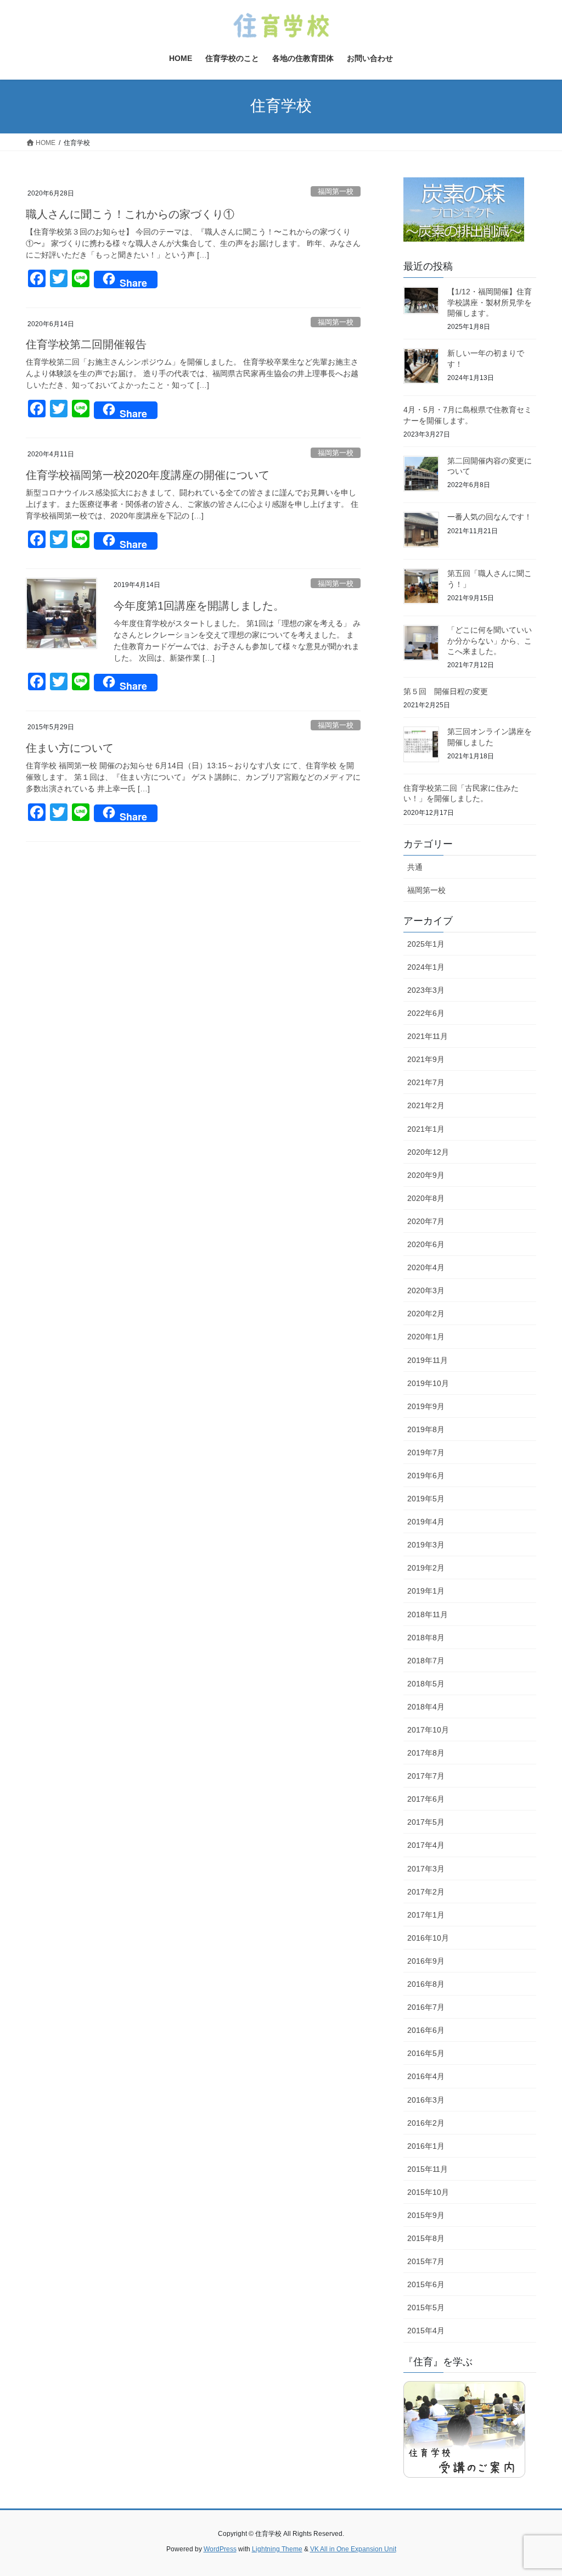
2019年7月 (426, 1452)
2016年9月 (426, 1961)
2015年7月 (426, 2261)
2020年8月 (426, 1198)
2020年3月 (426, 1290)
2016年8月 (426, 1984)
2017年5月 (426, 1822)
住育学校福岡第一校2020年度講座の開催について (148, 475)
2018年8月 (426, 1638)
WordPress (220, 2549)
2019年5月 (426, 1499)
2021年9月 (426, 1059)
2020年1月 (426, 1337)
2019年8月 (426, 1429)
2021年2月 (426, 1105)
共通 (415, 867)
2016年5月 (426, 2053)
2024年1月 (426, 967)
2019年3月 (426, 1545)
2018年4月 (426, 1707)
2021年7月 (426, 1082)
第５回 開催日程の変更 (446, 691)
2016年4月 (426, 2076)
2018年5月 (426, 1684)
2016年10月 (428, 1938)
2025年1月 (426, 944)
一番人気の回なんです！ (490, 517)
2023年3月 (426, 990)
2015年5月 (426, 2307)
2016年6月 (426, 2030)
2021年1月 (426, 1129)
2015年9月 (426, 2215)
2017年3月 (426, 1869)
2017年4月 (426, 1845)
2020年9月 (426, 1175)
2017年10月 (428, 1730)
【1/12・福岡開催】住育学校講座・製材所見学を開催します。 (490, 302)
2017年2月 (426, 1892)
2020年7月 (426, 1221)
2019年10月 (428, 1383)
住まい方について (70, 748)
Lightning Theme (277, 2549)
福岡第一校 (336, 191)
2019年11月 (428, 1360)
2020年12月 (428, 1152)
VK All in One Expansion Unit (353, 2549)
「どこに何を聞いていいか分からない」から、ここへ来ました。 (490, 641)
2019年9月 (426, 1406)
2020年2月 (426, 1314)
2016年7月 (426, 2007)
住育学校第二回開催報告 (86, 344)
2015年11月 (428, 2169)
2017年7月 (426, 1776)
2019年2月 (426, 1568)
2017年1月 (426, 1915)
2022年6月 (426, 1013)
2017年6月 (426, 1799)
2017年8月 (426, 1753)
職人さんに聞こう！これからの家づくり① (130, 214)
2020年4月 (426, 1267)
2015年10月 (428, 2192)
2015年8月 (426, 2238)
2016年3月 (426, 2100)
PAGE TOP (538, 2489)
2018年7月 (426, 1661)
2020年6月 (426, 1244)
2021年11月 (428, 1036)
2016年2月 (426, 2123)
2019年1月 (426, 1591)
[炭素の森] (464, 212)
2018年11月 (428, 1614)
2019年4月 (426, 1522)
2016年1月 (426, 2146)
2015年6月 (426, 2284)
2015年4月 (426, 2331)
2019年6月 (426, 1476)
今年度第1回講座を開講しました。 (199, 606)
